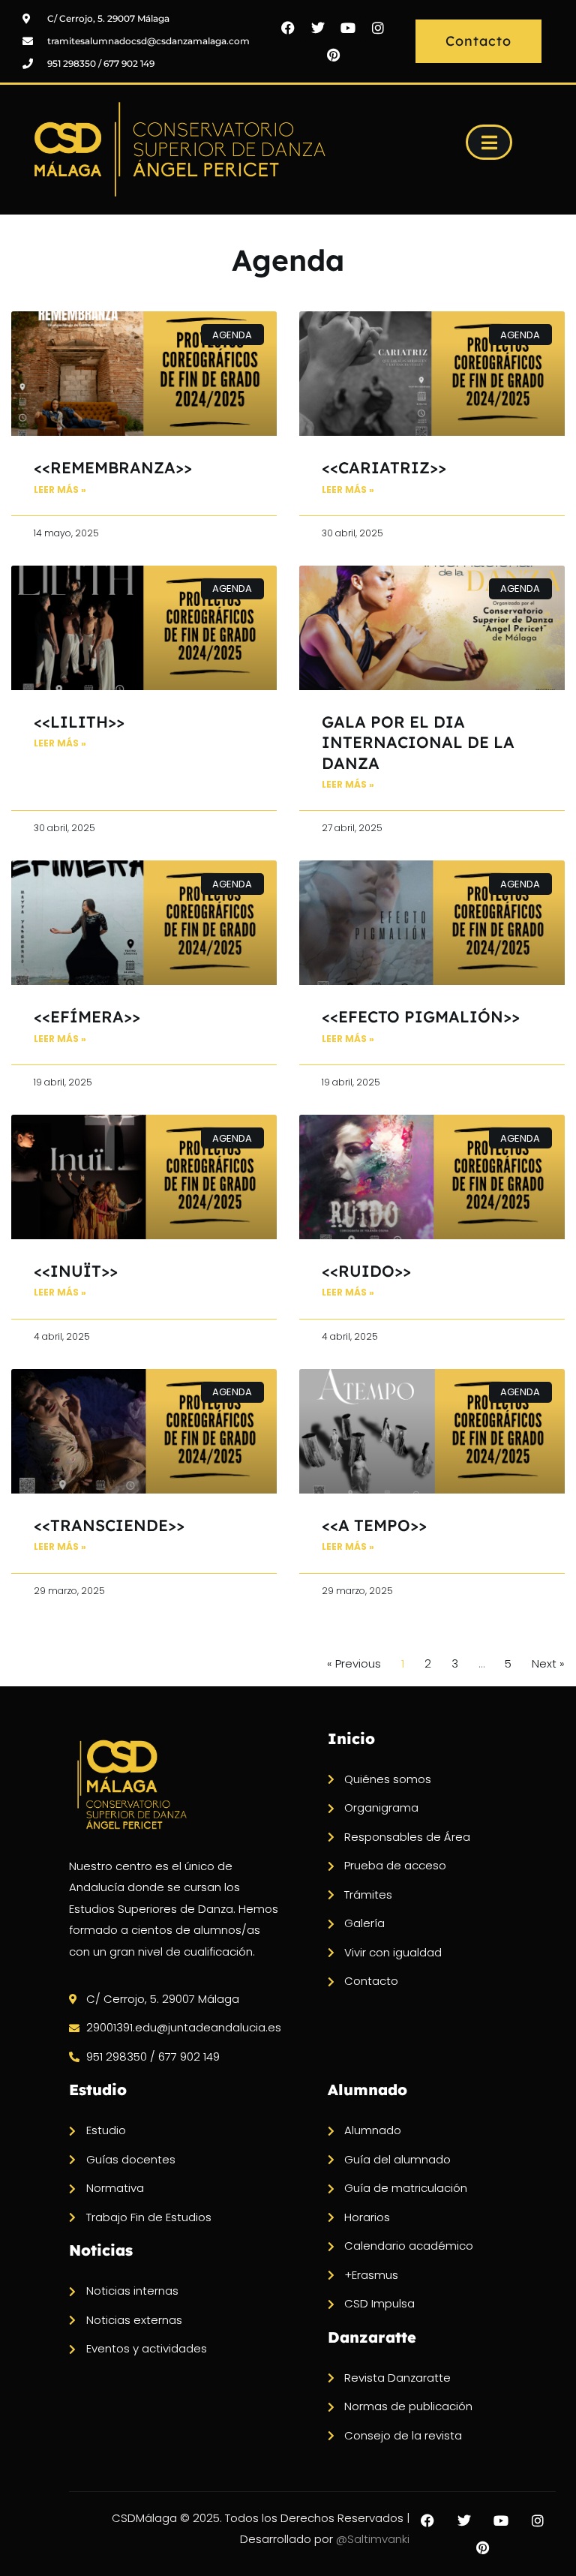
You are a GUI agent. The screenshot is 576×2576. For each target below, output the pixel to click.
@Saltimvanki (373, 2539)
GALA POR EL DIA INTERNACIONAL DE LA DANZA (418, 742)
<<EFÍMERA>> (87, 1016)
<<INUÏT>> (76, 1271)
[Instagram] (378, 28)
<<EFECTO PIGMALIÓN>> (421, 1016)
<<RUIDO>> (366, 1271)
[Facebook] (288, 28)
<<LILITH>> (79, 722)
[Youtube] (348, 28)
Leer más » (60, 489)
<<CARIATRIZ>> (384, 467)
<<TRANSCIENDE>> (109, 1525)
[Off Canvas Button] (489, 142)
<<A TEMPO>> (374, 1525)
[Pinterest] (333, 55)
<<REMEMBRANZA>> (113, 467)
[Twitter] (318, 28)
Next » (548, 1663)
